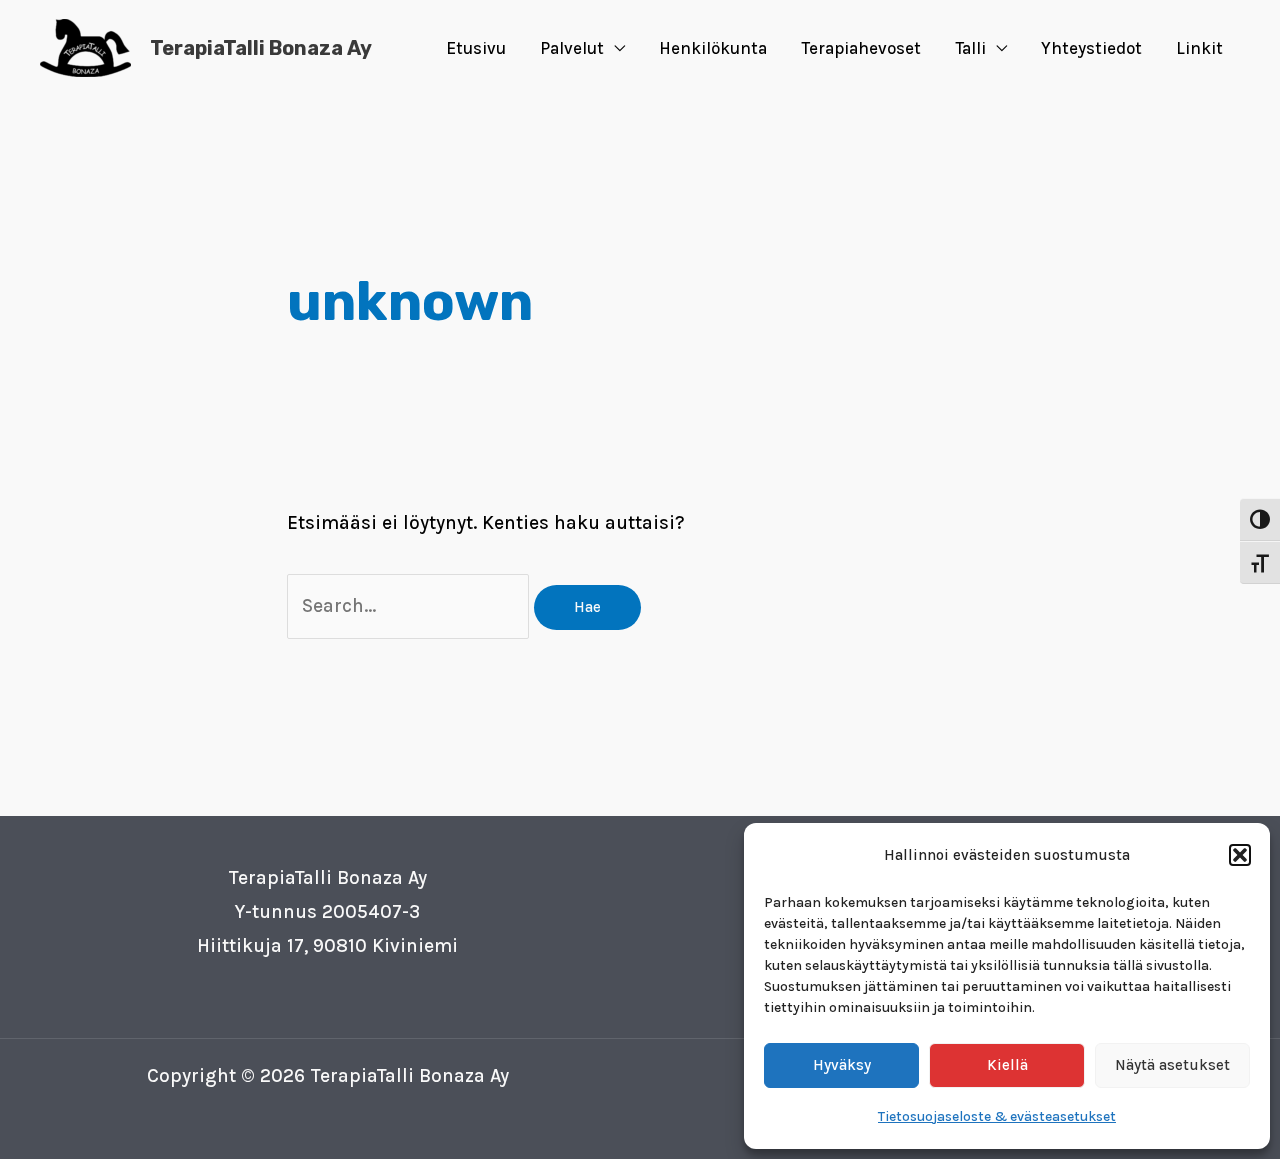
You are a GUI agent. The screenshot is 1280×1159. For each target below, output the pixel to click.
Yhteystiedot (1091, 48)
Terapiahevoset (861, 48)
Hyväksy (842, 1065)
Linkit (1199, 48)
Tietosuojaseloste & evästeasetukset (997, 1116)
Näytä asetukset (1172, 1065)
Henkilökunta (713, 48)
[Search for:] (411, 606)
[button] (1240, 855)
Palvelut (572, 48)
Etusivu (476, 48)
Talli (970, 48)
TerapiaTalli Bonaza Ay (261, 48)
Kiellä (1007, 1065)
